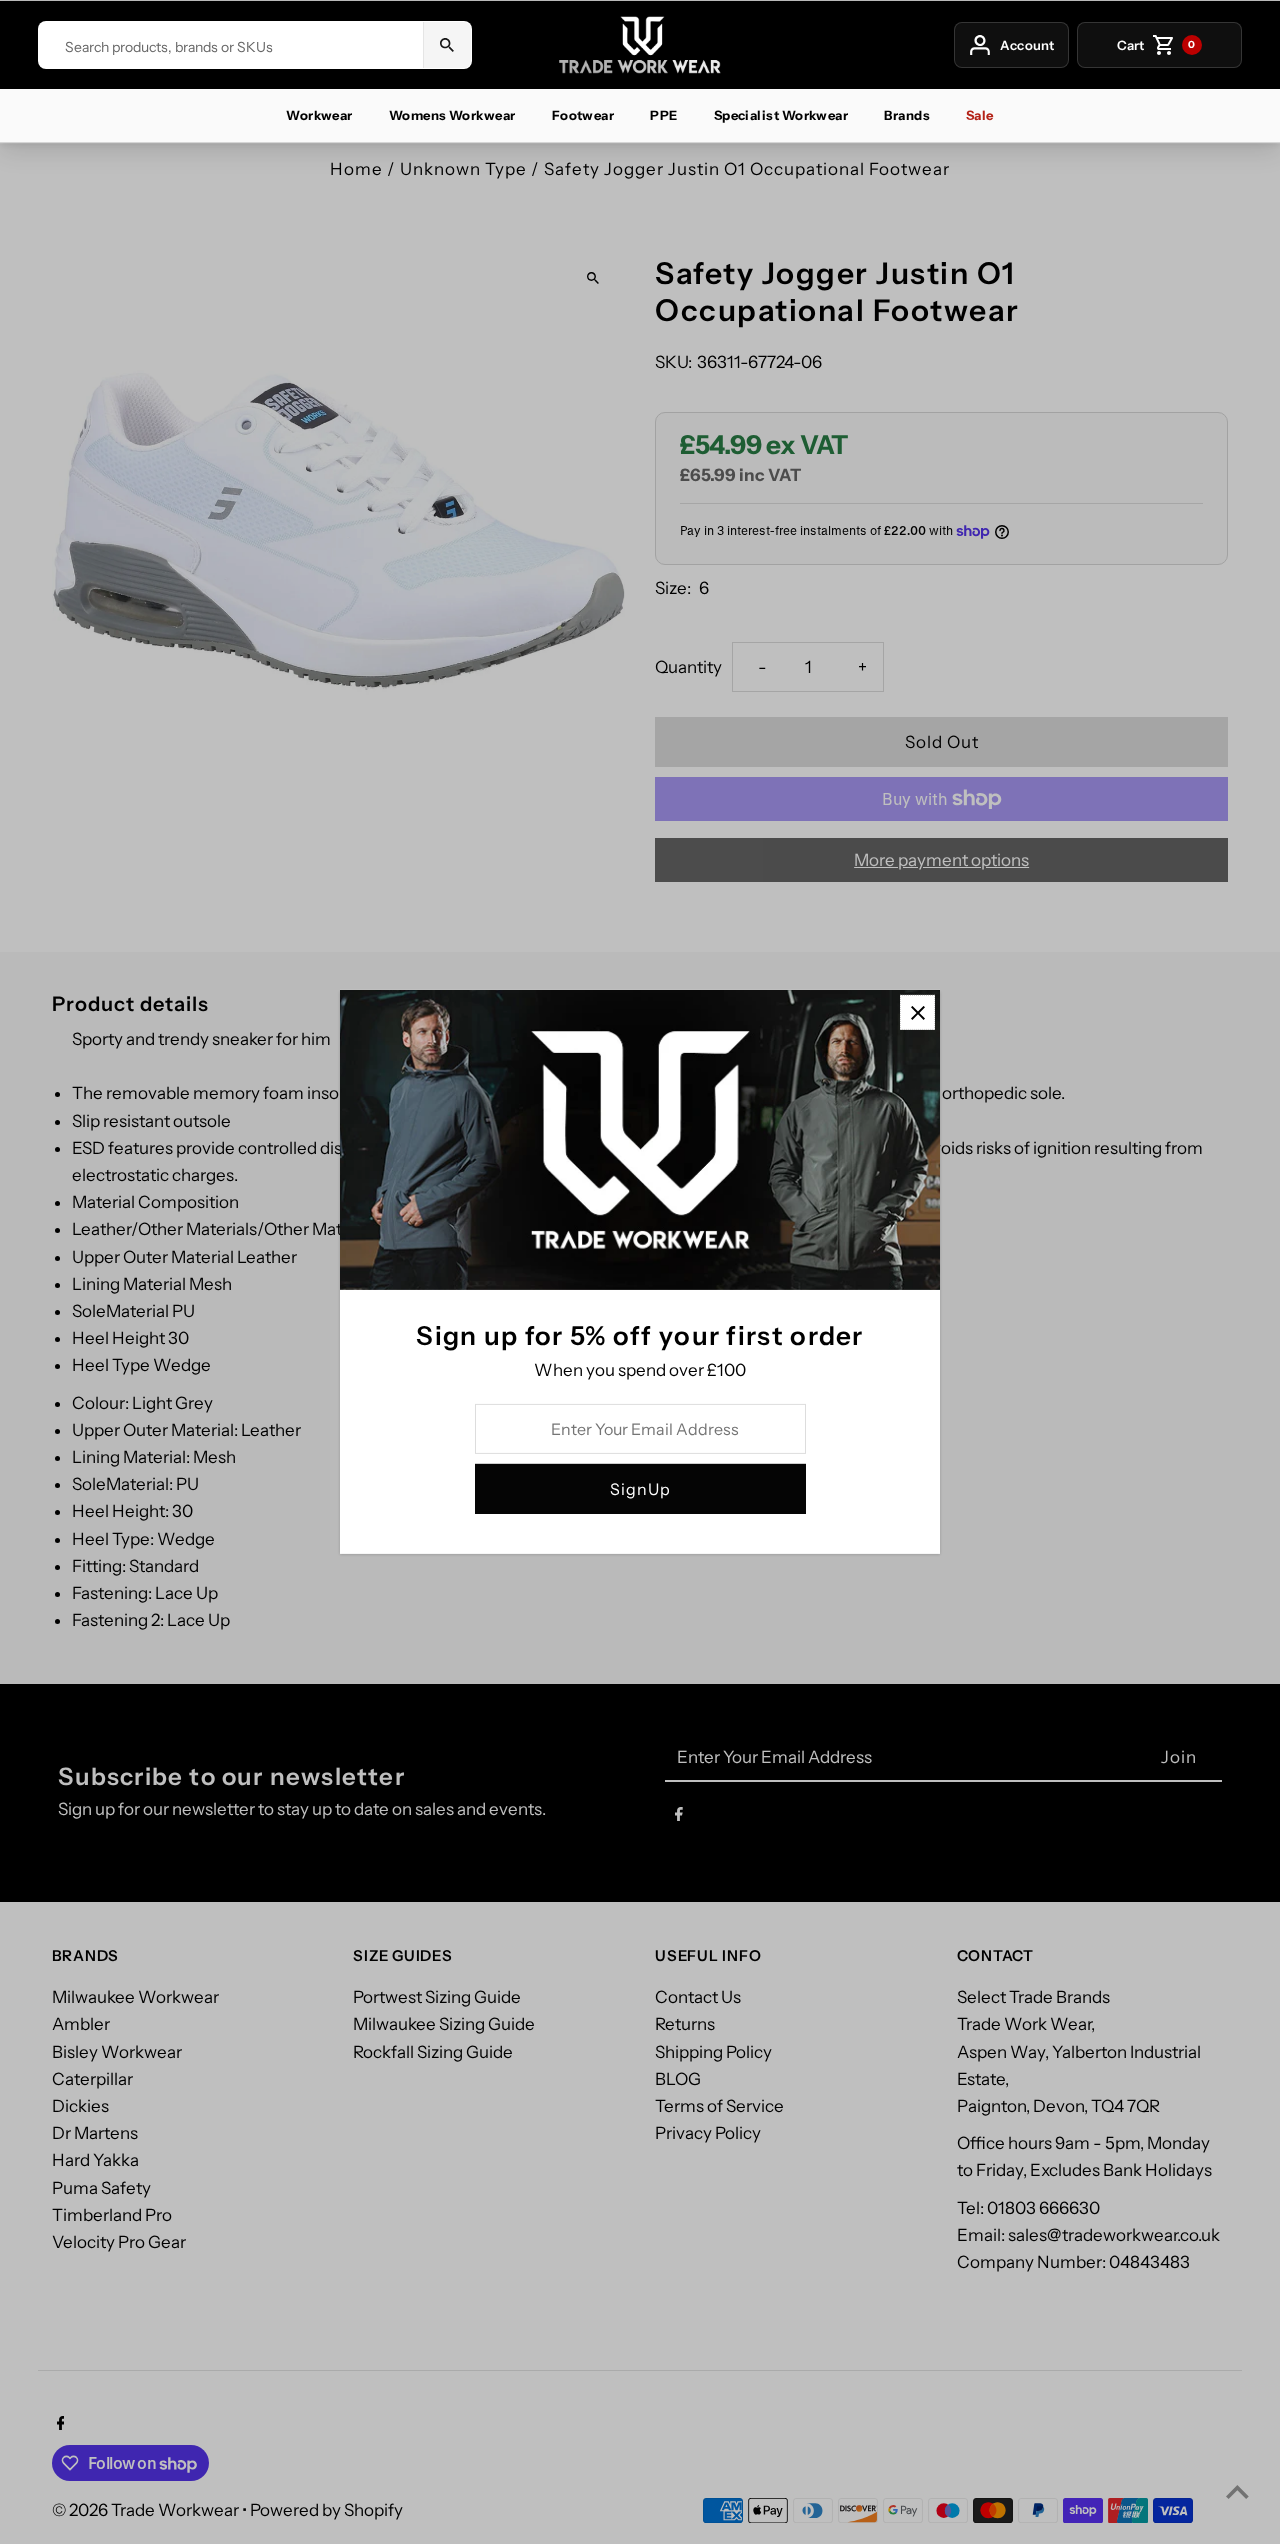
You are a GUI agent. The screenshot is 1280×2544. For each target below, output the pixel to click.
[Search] (447, 45)
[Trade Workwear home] (640, 45)
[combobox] (230, 47)
